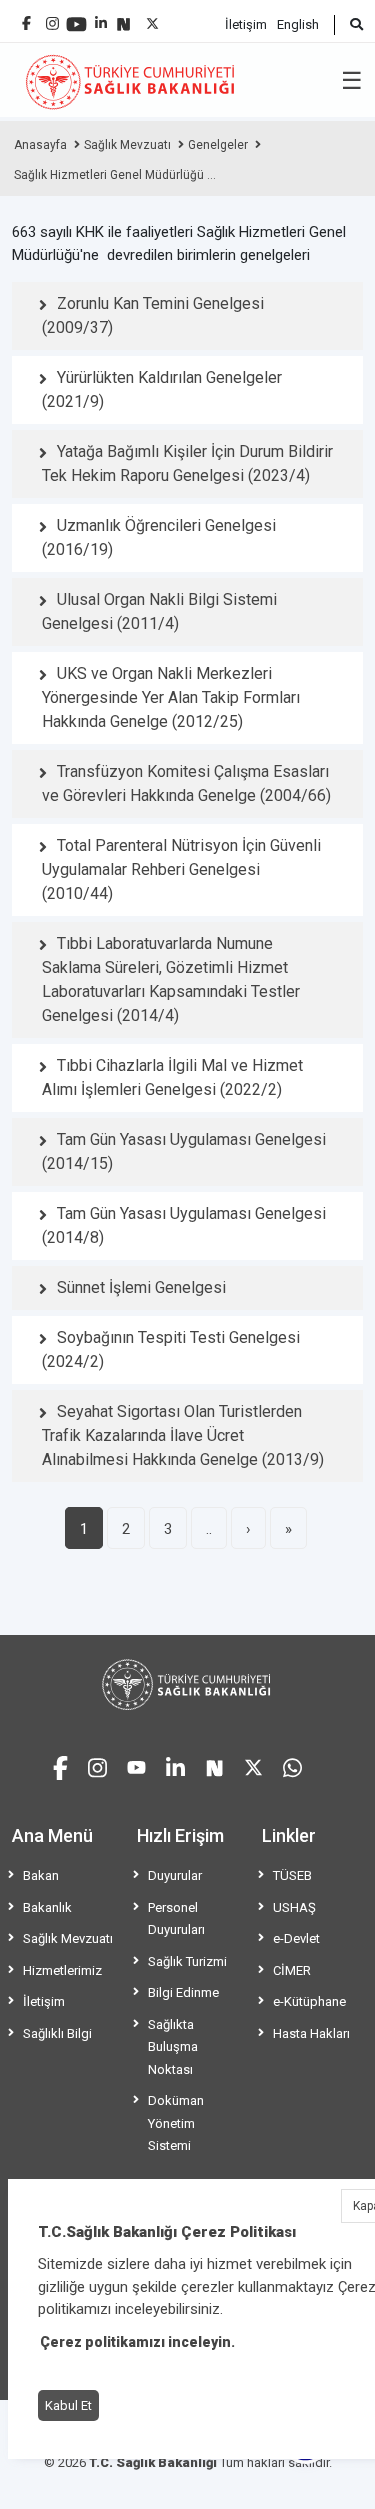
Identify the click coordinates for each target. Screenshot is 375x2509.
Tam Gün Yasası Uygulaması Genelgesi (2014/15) (184, 1151)
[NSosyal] (123, 16)
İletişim (246, 24)
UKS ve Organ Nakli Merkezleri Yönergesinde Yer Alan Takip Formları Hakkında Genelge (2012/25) (171, 697)
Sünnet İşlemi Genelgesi (141, 1287)
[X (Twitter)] (152, 18)
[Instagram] (52, 18)
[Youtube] (76, 17)
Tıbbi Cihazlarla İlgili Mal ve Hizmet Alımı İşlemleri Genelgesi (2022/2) (172, 1077)
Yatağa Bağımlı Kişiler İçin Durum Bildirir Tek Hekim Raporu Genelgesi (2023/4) (187, 463)
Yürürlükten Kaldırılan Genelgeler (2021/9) (162, 389)
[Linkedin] (101, 15)
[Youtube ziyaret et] (136, 1765)
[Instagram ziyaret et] (97, 1765)
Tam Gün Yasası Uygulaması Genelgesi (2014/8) (184, 1225)
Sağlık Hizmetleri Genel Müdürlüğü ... (115, 175)
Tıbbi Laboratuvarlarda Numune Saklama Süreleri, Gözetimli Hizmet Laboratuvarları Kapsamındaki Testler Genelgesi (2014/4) (171, 979)
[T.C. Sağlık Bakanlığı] (187, 1684)
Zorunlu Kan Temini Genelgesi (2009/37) (153, 315)
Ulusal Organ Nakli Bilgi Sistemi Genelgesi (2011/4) (159, 611)
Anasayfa (40, 145)
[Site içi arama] (348, 25)
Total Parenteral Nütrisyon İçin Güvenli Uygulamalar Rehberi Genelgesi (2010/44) (181, 869)
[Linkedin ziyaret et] (175, 1765)
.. (209, 1529)
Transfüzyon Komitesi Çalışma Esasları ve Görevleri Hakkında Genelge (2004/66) (186, 783)
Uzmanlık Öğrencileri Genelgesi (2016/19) (159, 537)
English (298, 24)
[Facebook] (26, 15)
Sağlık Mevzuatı (127, 145)
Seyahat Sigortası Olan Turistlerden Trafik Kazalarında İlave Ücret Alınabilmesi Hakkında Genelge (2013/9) (183, 1435)
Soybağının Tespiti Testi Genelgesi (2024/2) (171, 1349)
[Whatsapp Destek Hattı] (292, 1765)
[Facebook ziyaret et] (60, 1765)
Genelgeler (218, 145)
